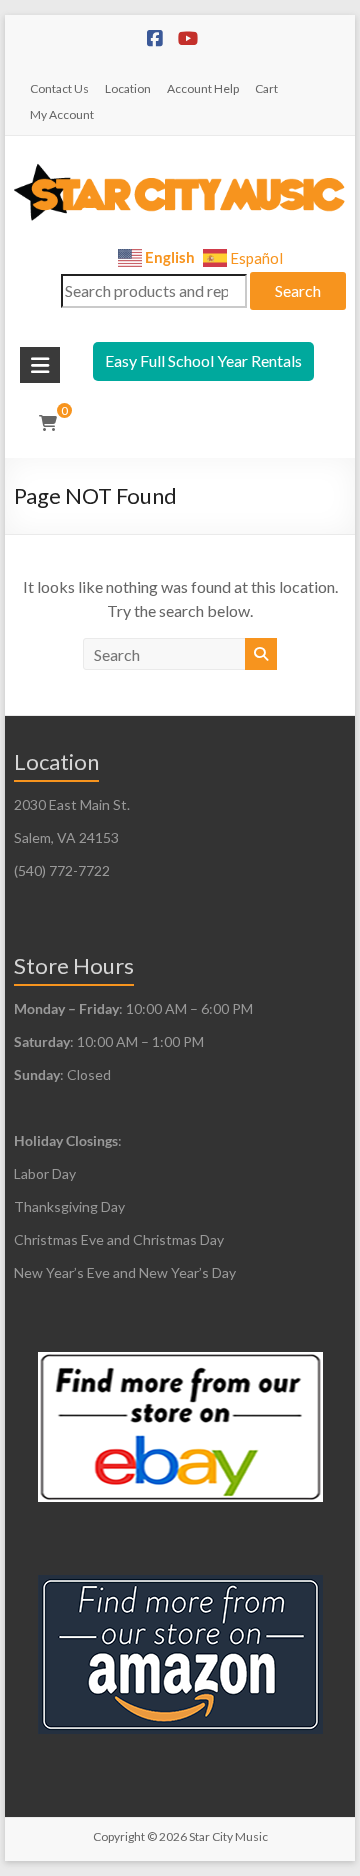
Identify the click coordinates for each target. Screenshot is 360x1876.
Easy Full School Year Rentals (203, 360)
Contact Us (59, 88)
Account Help (203, 88)
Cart (266, 88)
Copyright (119, 1836)
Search (298, 290)
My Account (62, 114)
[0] (48, 423)
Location (128, 88)
